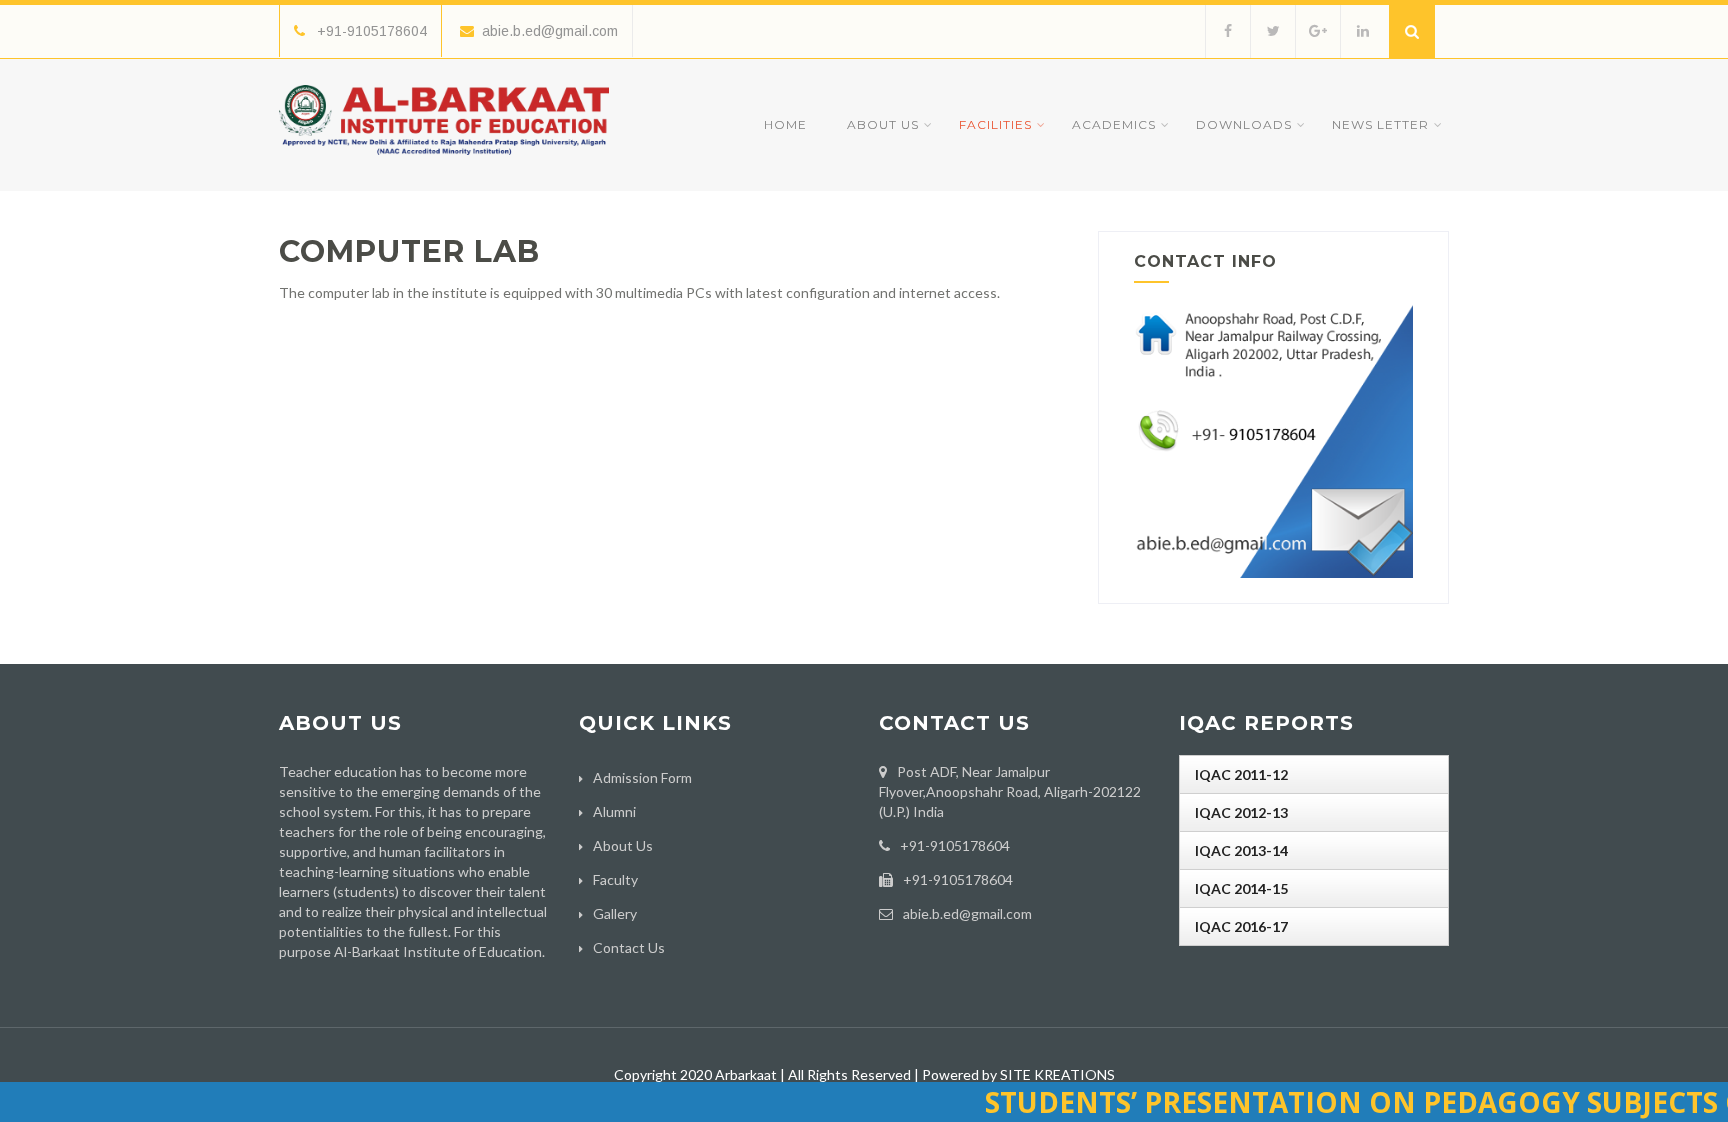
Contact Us (629, 947)
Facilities (995, 124)
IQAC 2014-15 (1241, 888)
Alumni (614, 811)
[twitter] (1272, 31)
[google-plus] (1317, 31)
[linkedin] (1362, 31)
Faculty (615, 879)
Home (785, 124)
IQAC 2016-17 (1241, 926)
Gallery (615, 913)
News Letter (1380, 124)
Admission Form (642, 777)
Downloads (1244, 124)
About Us (883, 124)
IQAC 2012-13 (1241, 812)
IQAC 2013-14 (1241, 850)
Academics (1114, 124)
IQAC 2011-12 (1241, 774)
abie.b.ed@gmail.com (550, 31)
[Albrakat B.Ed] (444, 159)
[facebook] (1227, 31)
